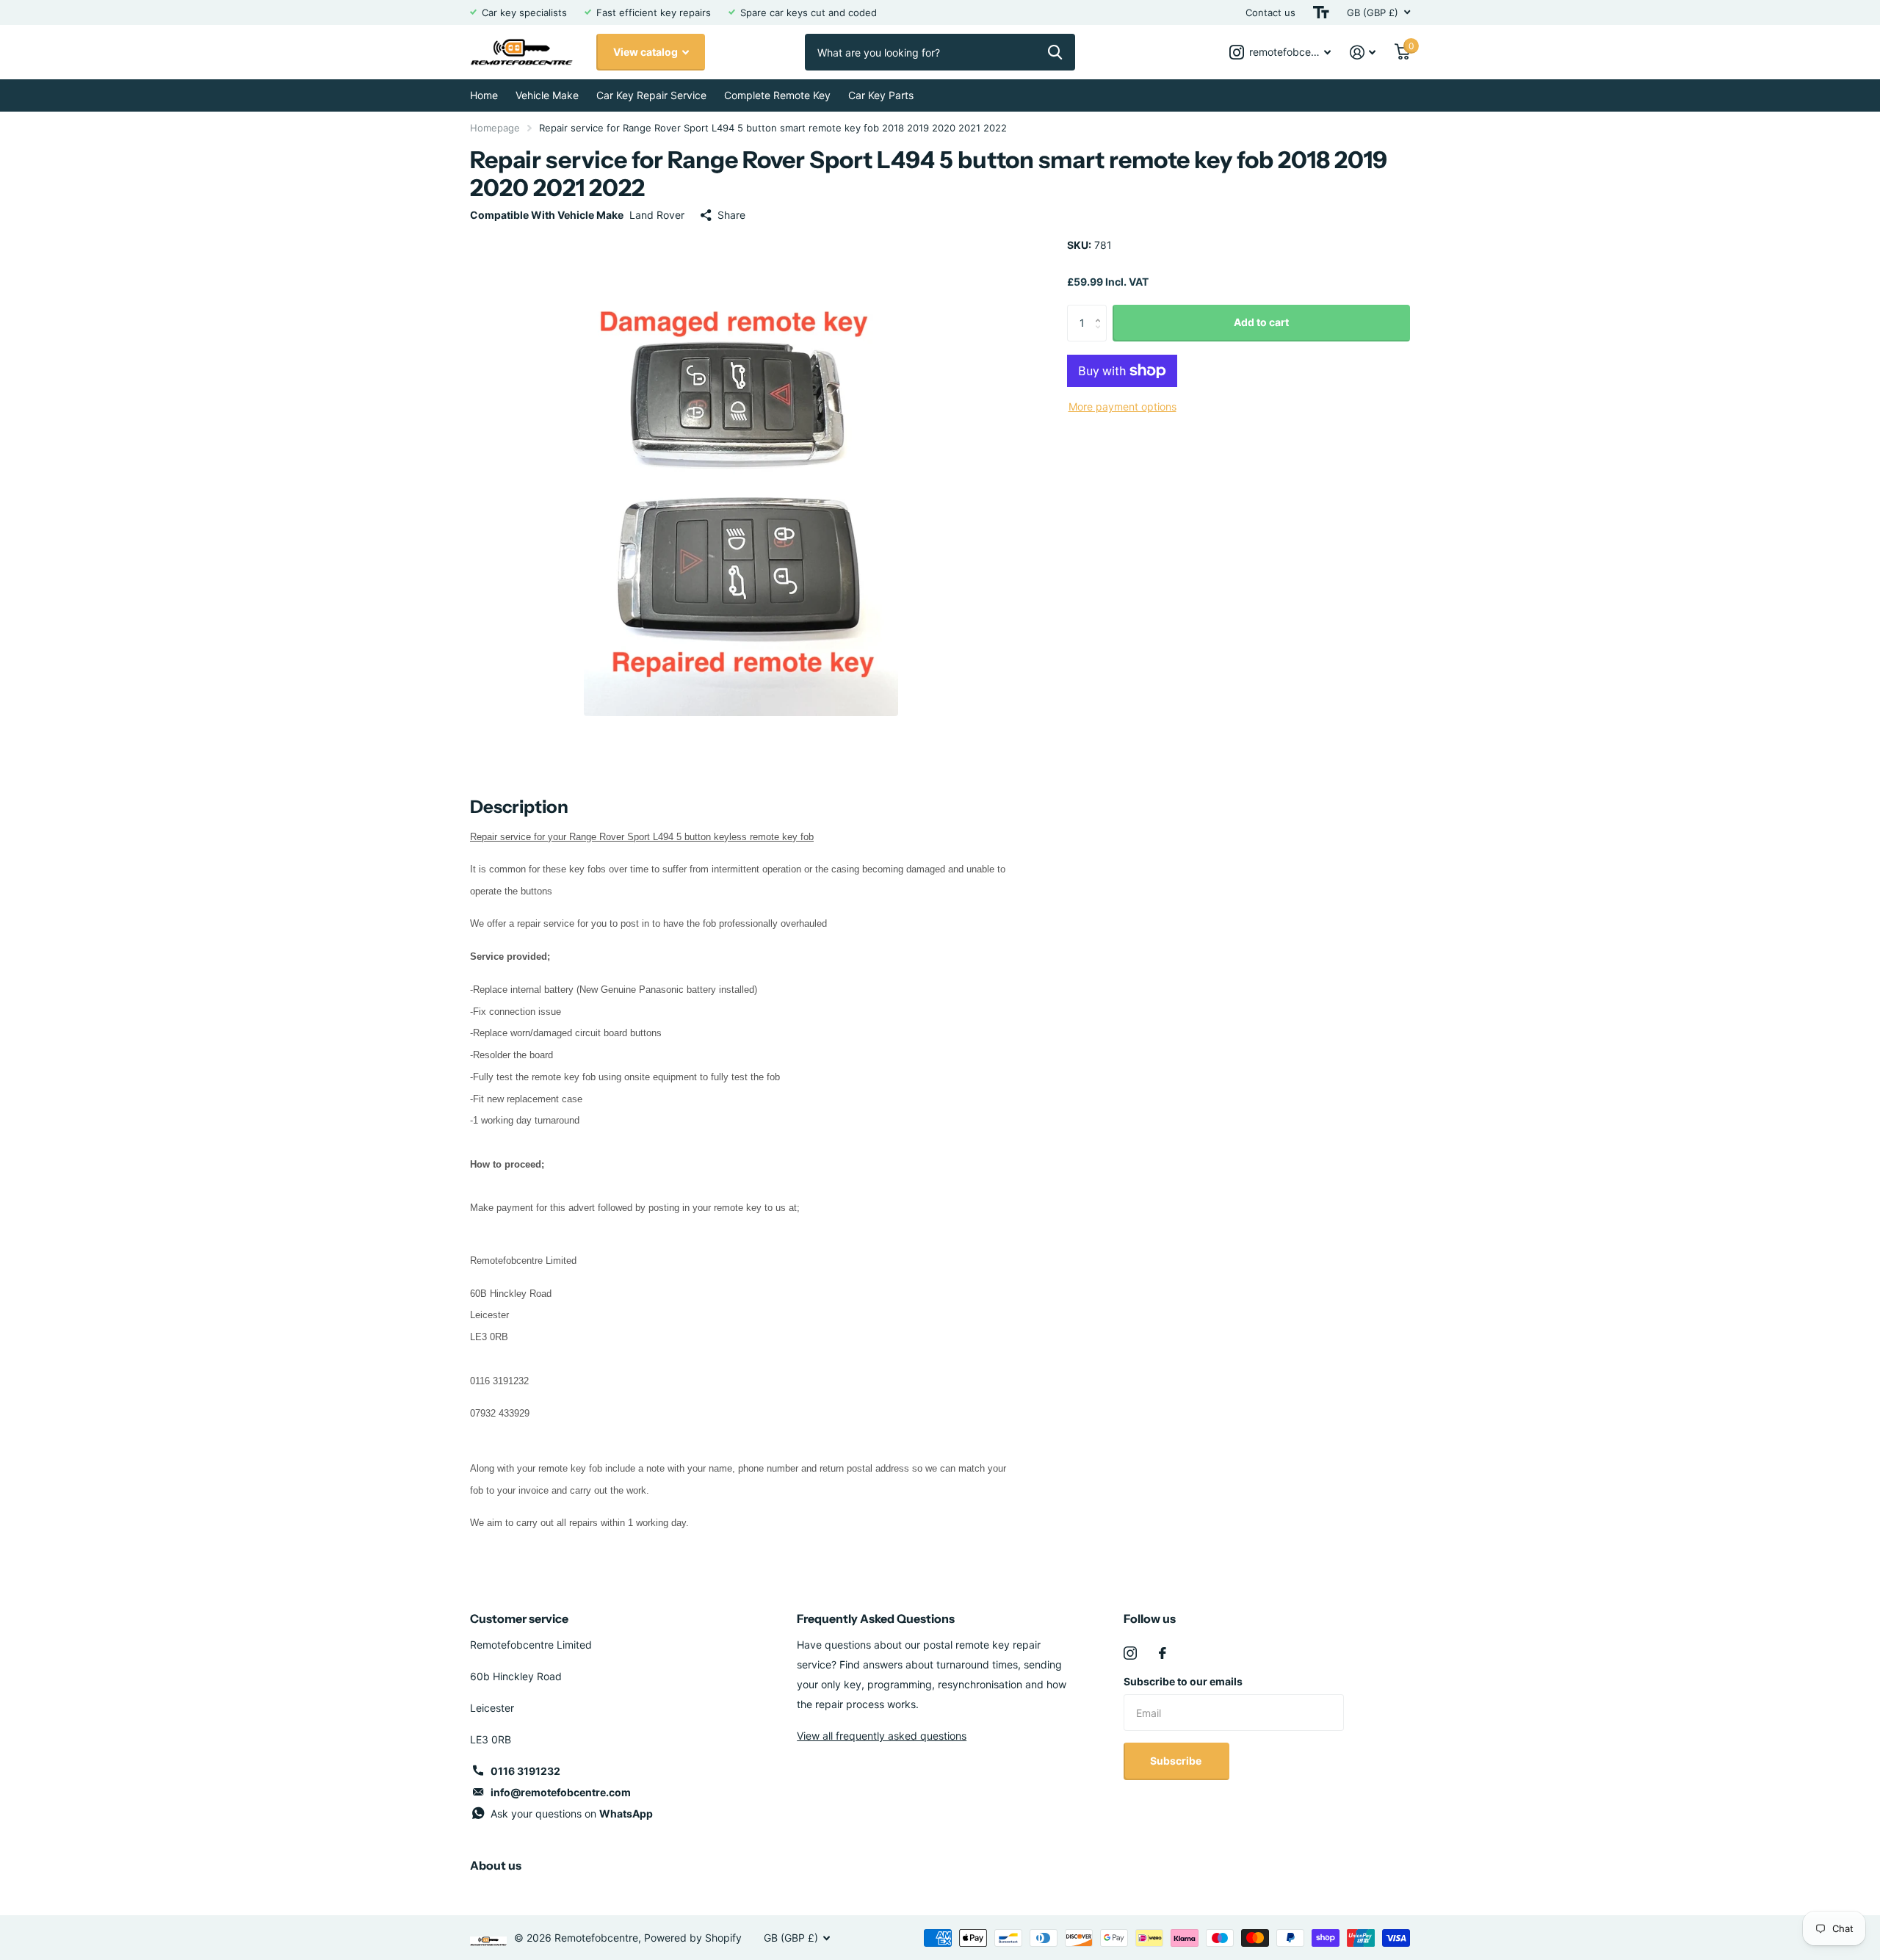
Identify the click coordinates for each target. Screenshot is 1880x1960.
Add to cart (1261, 322)
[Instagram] (1130, 1653)
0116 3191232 (525, 1771)
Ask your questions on (572, 1813)
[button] (1101, 310)
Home (484, 95)
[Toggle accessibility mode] (1321, 12)
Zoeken (1055, 52)
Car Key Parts (881, 95)
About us (496, 1865)
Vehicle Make (547, 95)
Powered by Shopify (693, 1938)
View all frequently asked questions (882, 1736)
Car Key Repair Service (651, 95)
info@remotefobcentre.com (561, 1792)
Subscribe (1177, 1761)
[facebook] (1163, 1653)
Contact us (1270, 12)
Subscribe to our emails (1183, 1681)
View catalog (647, 52)
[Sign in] (1363, 53)
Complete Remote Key (777, 95)
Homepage (495, 128)
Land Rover (657, 215)
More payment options (1122, 406)
